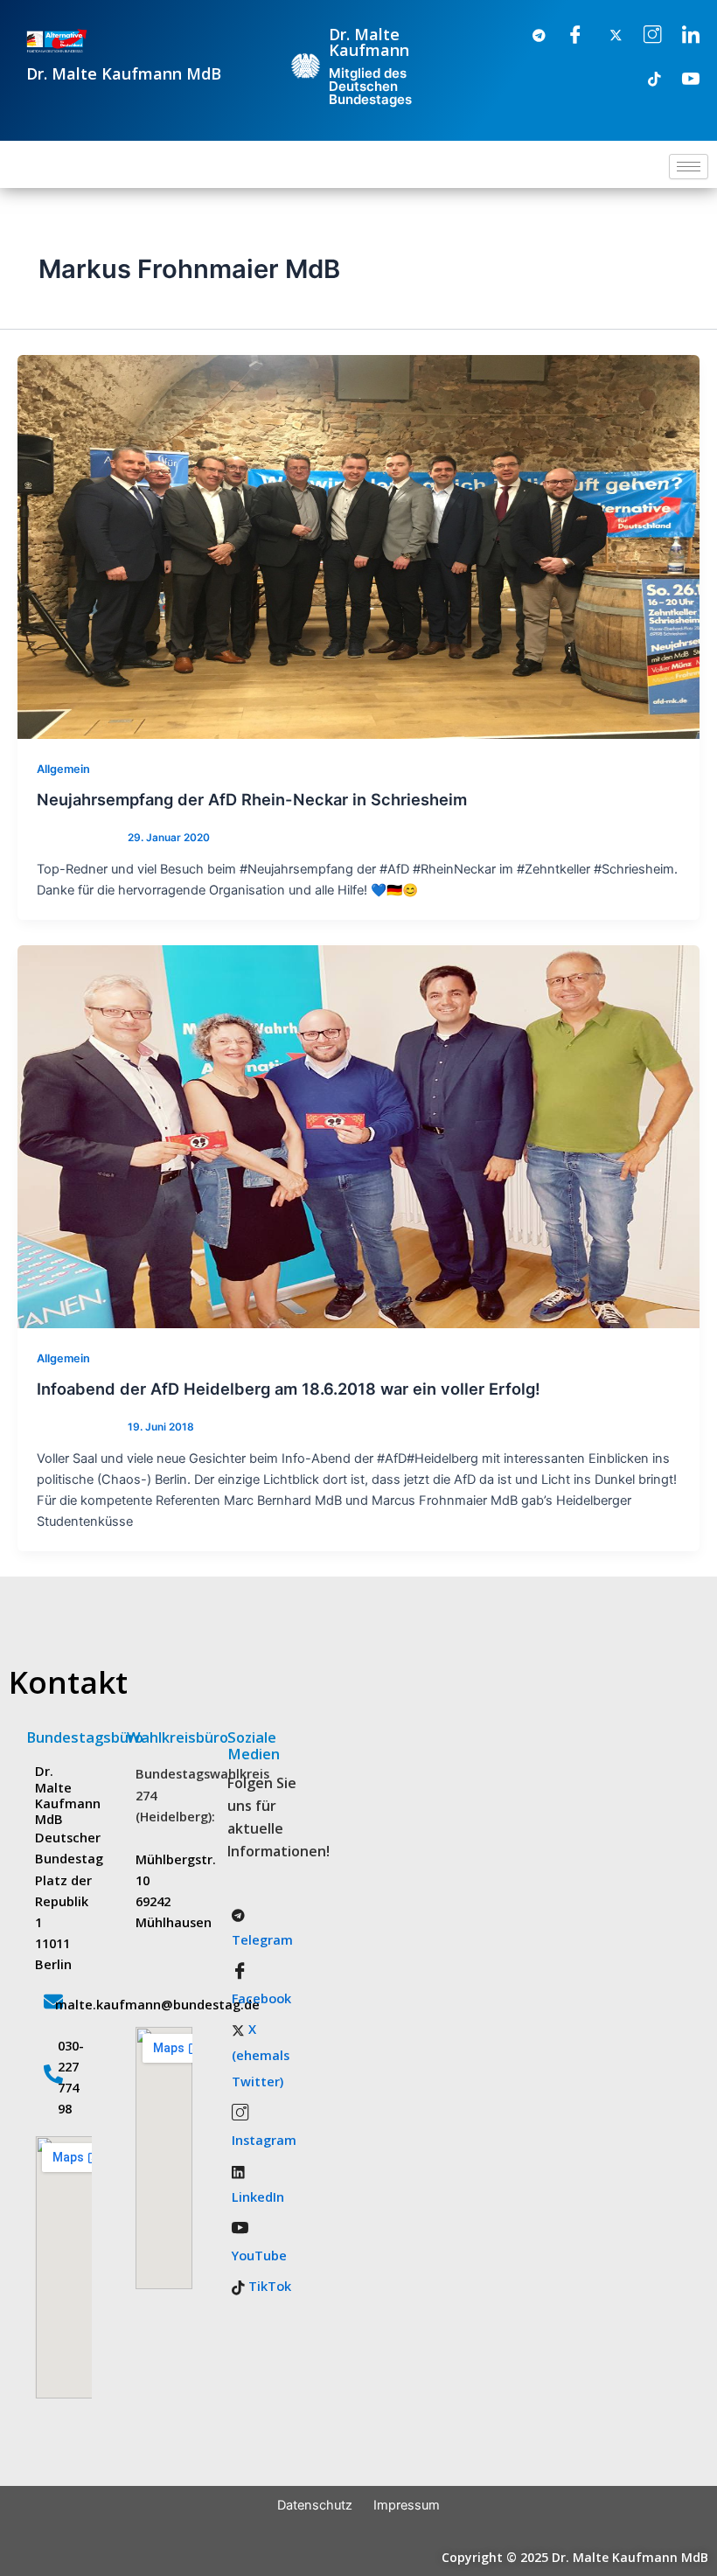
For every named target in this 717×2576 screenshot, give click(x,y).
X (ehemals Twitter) (261, 2055)
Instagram (264, 2140)
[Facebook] (567, 36)
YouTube (259, 2255)
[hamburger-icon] (689, 167)
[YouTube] (682, 80)
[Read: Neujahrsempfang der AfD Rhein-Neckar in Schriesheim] (358, 547)
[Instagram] (644, 36)
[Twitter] (605, 36)
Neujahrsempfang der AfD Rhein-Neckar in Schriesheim (252, 799)
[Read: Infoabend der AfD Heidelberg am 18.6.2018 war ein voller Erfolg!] (358, 1136)
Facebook (261, 1998)
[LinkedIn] (682, 36)
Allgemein (63, 769)
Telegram (262, 1939)
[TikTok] (644, 80)
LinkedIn (258, 2197)
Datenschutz (315, 2505)
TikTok (268, 2286)
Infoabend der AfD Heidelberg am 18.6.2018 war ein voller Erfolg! (289, 1389)
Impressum (407, 2505)
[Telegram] (528, 36)
